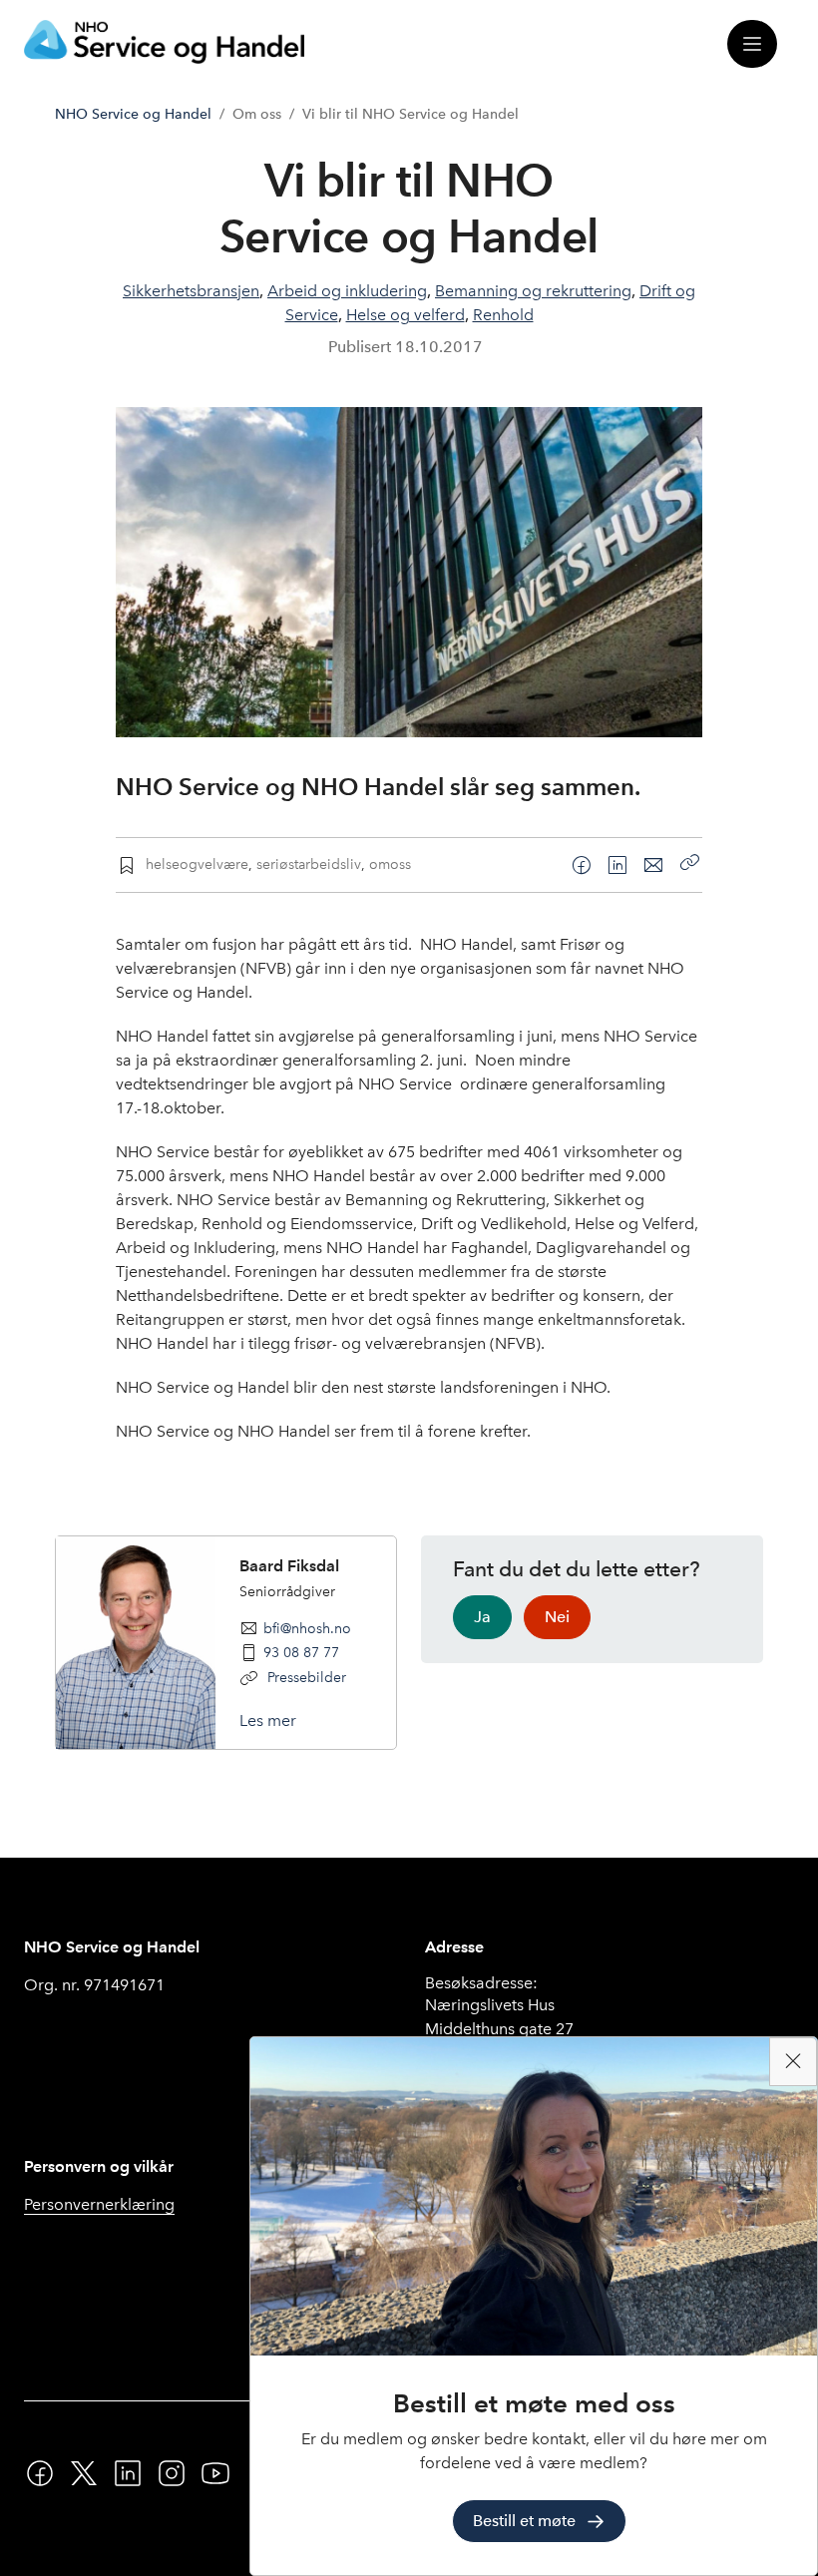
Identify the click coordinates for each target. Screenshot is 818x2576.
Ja (482, 1617)
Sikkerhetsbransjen (191, 291)
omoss (390, 864)
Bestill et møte (524, 2521)
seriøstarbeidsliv (309, 864)
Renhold (503, 315)
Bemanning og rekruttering (533, 291)
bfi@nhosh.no (307, 1628)
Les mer (268, 1720)
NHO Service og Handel (133, 114)
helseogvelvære (197, 864)
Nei (557, 1617)
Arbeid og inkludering (347, 291)
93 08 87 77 (301, 1652)
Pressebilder (305, 1677)
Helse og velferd (406, 315)
